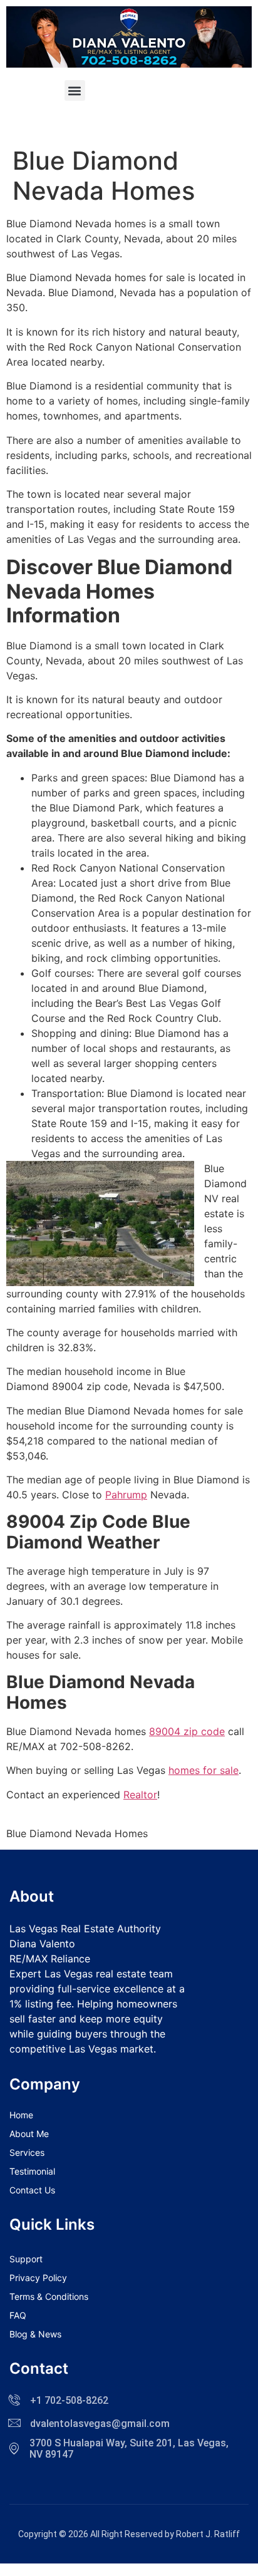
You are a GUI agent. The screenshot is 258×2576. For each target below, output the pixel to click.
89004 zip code (187, 1731)
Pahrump (126, 1495)
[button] (75, 90)
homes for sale (204, 1770)
